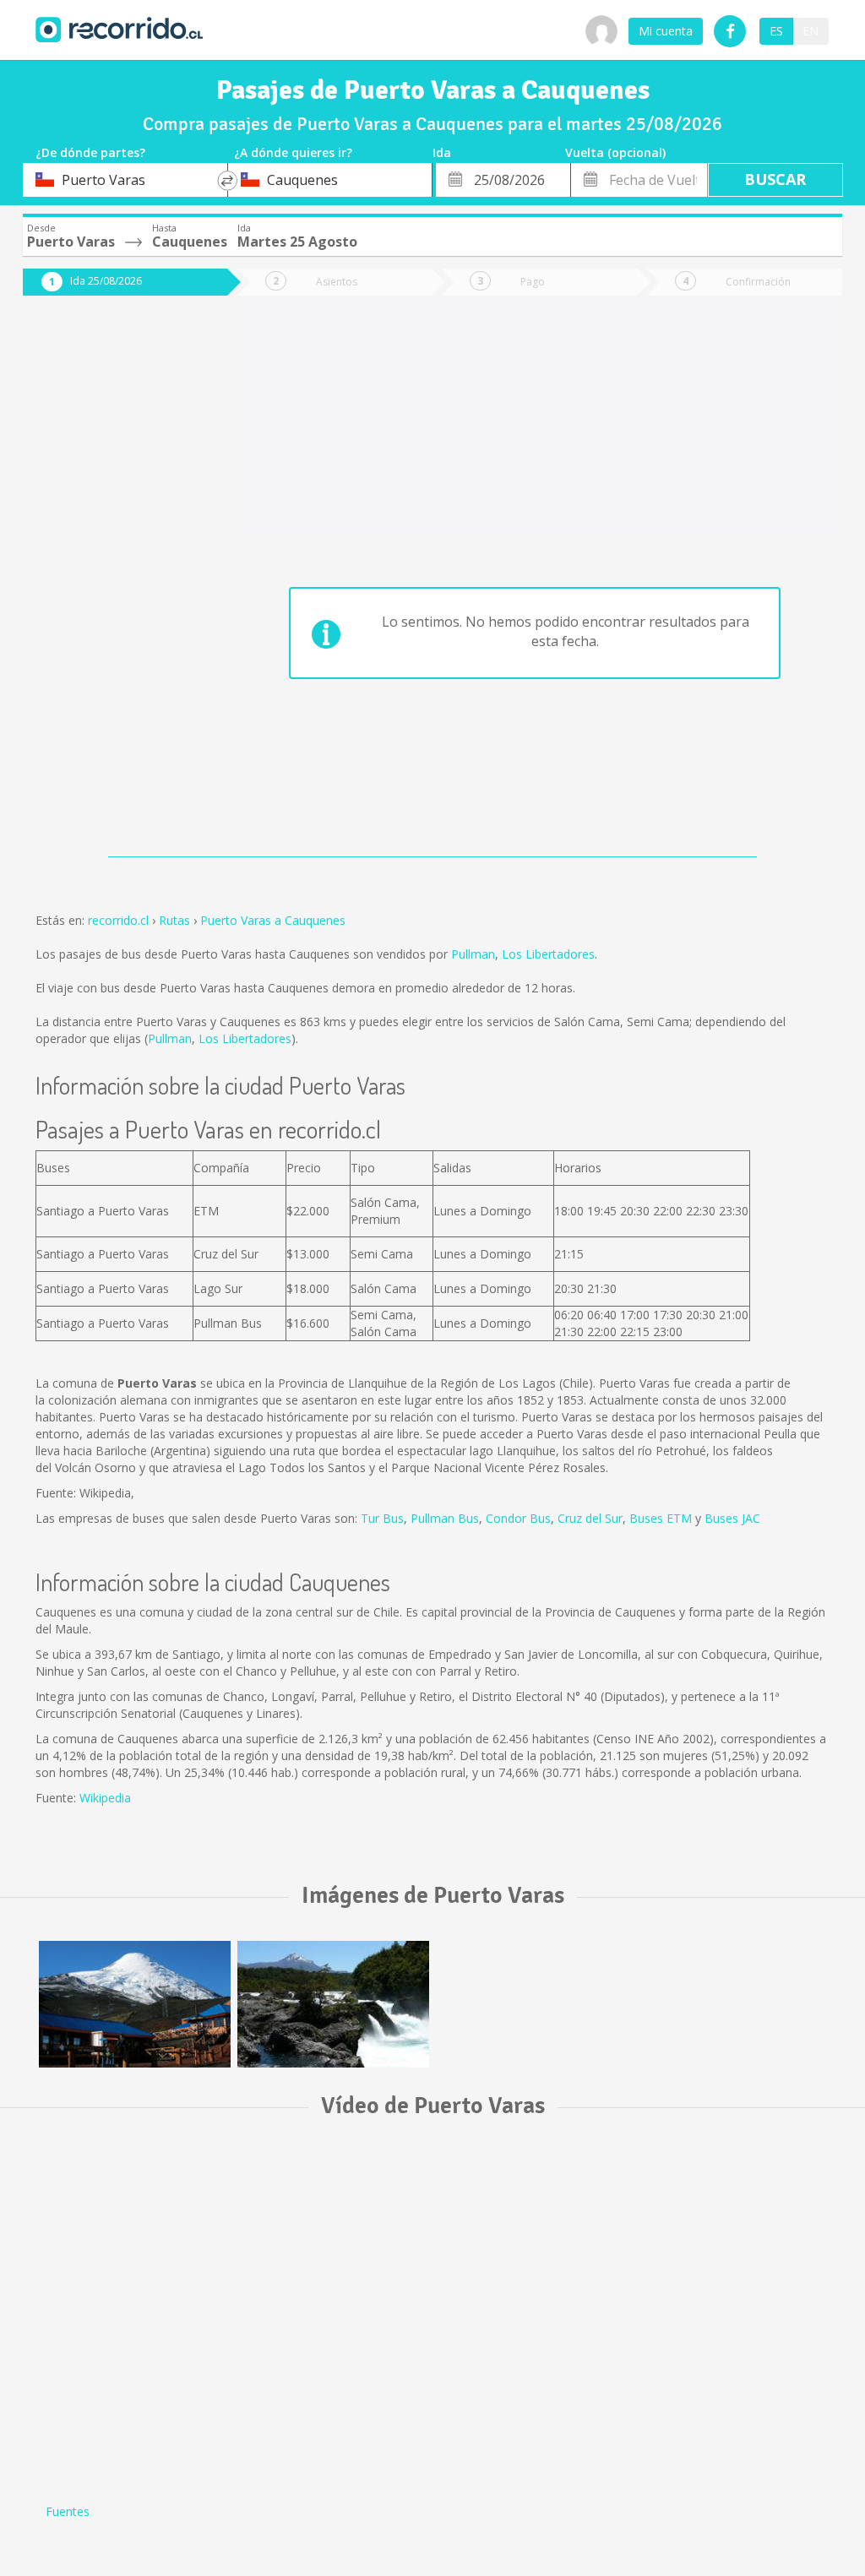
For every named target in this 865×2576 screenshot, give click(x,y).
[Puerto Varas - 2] (333, 2004)
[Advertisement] (113, 584)
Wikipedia (105, 1798)
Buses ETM (661, 1518)
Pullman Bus (445, 1518)
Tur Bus (382, 1518)
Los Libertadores (548, 954)
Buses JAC (732, 1518)
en (811, 31)
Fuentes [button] (68, 2511)
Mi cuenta (666, 31)
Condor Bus (518, 1518)
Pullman (473, 954)
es (776, 31)
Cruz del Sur (590, 1518)
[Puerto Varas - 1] (135, 2004)
